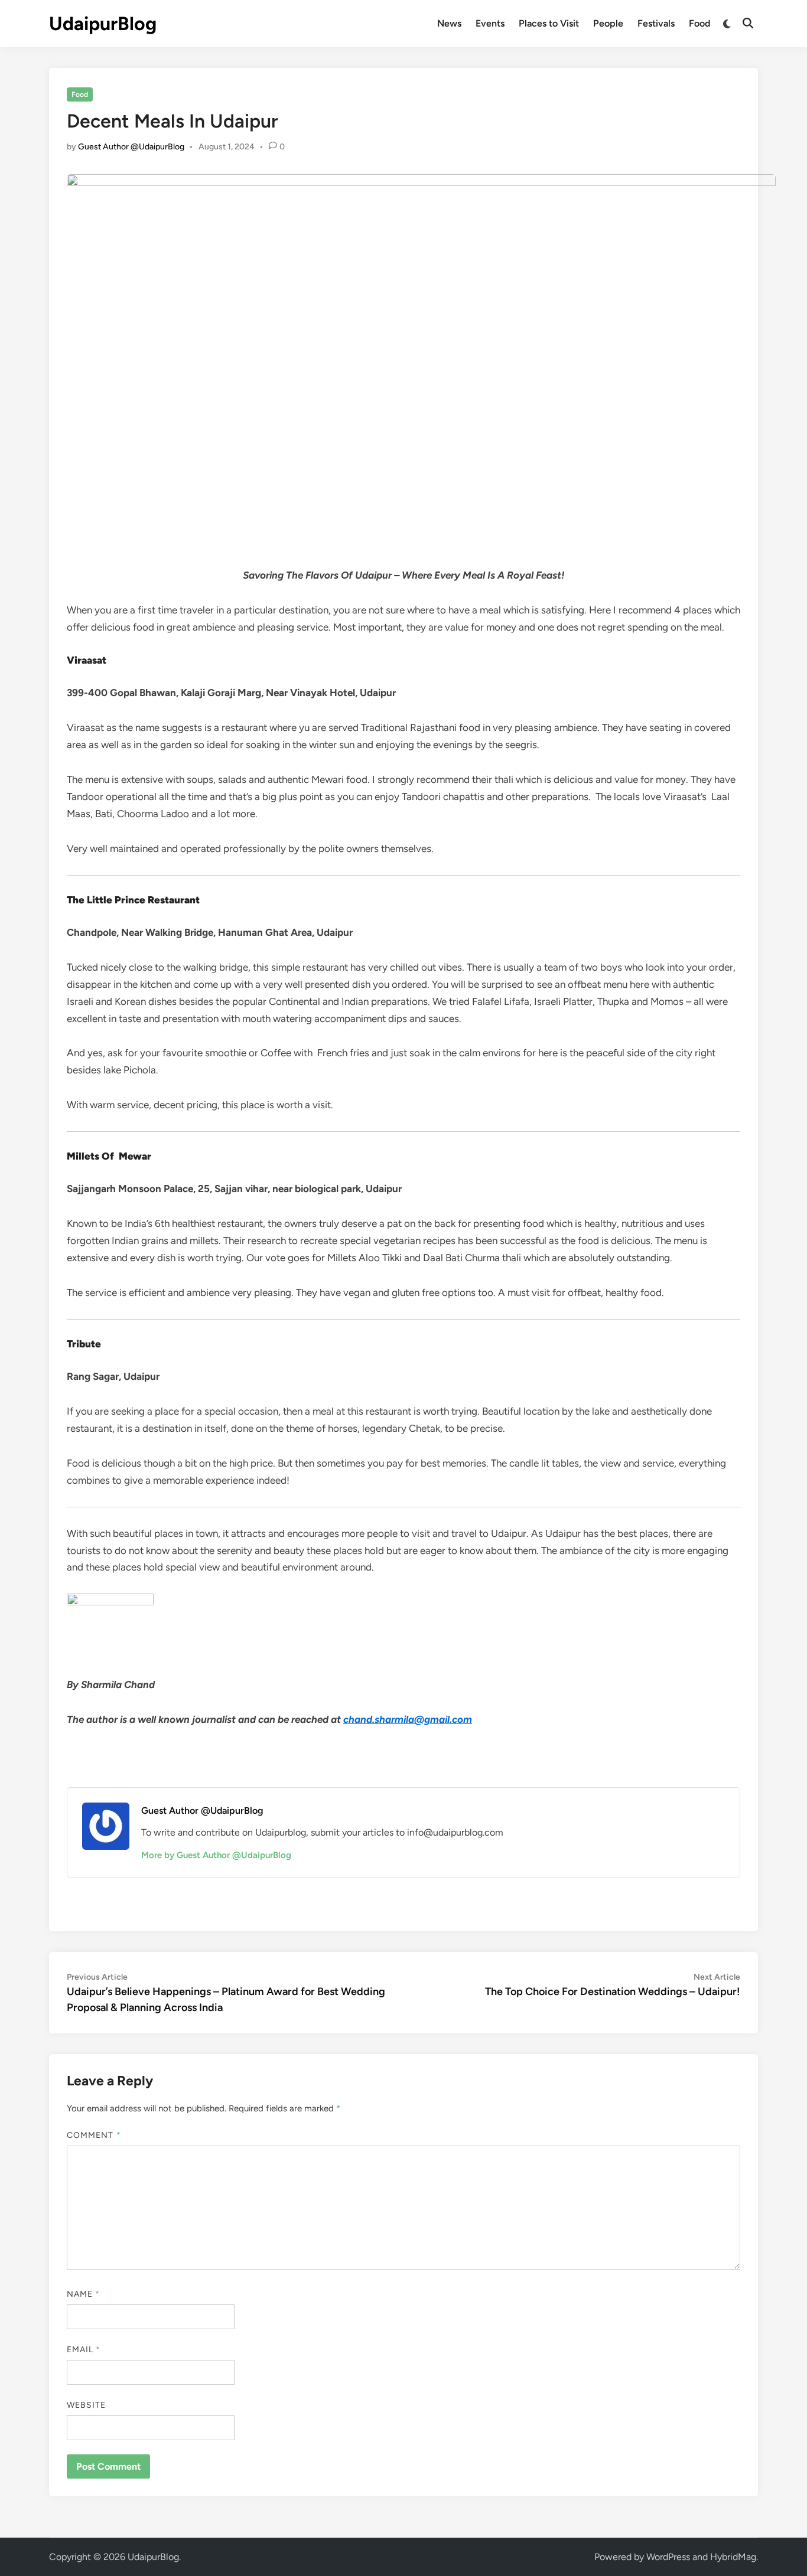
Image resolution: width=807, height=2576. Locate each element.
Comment (94, 2135)
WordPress (668, 2557)
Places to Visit (549, 23)
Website (87, 2405)
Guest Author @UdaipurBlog (131, 147)
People (608, 23)
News (449, 23)
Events (490, 23)
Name (83, 2294)
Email (84, 2350)
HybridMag (733, 2557)
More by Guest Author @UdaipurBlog (216, 1855)
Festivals (656, 23)
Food (699, 23)
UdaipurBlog (103, 24)
